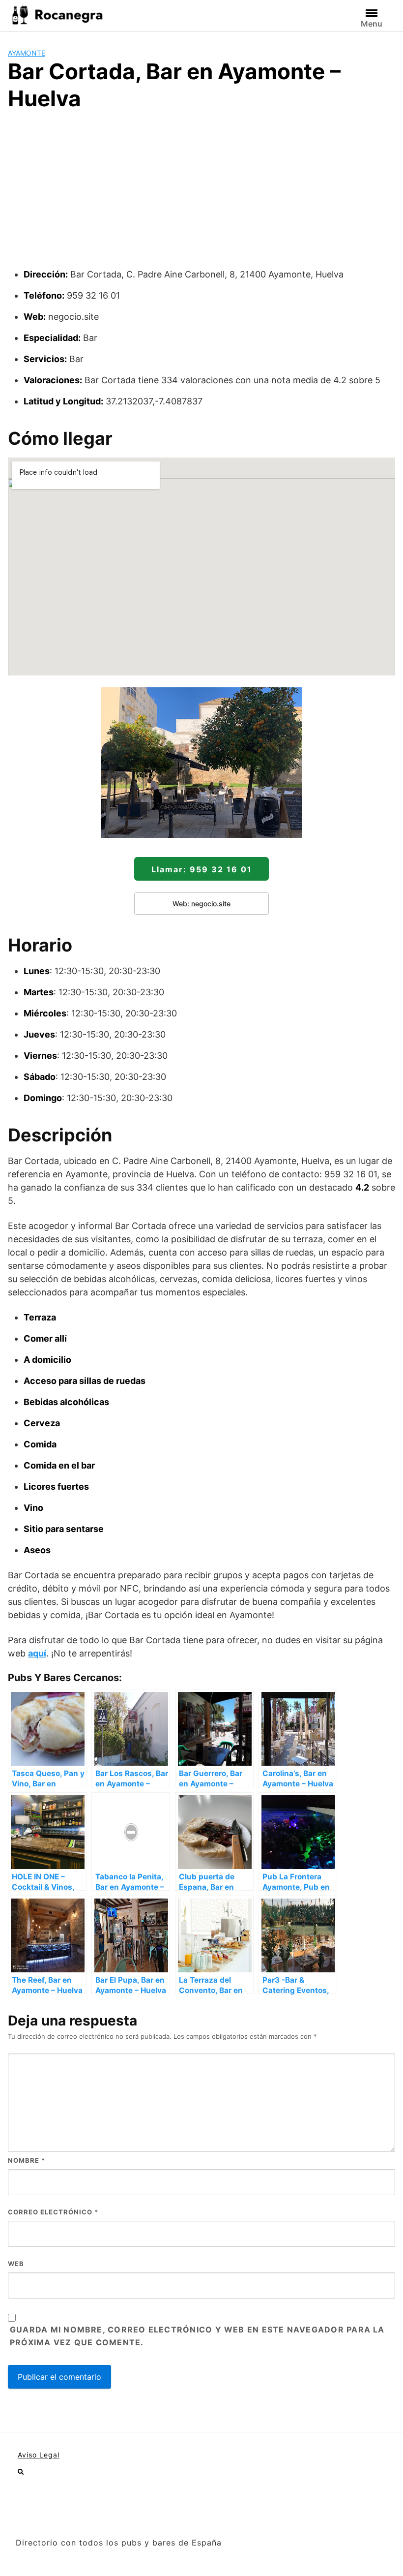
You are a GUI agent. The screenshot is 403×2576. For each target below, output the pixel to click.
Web (16, 2264)
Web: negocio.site (201, 904)
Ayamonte (27, 53)
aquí (37, 1653)
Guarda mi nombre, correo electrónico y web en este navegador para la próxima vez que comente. (197, 2336)
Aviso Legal (39, 2455)
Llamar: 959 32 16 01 (202, 869)
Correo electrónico (53, 2212)
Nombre (27, 2160)
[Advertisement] (201, 194)
